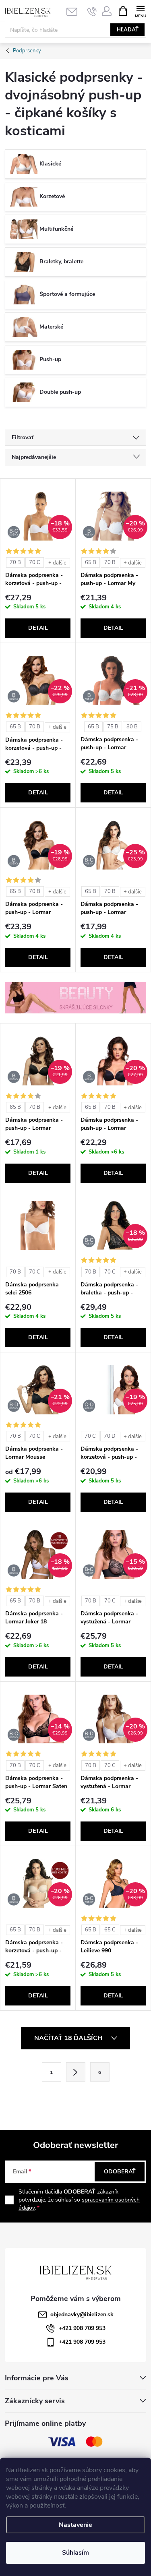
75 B (113, 727)
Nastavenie (75, 2525)
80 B (132, 727)
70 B (15, 562)
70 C (35, 562)
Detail (38, 628)
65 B (91, 562)
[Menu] (140, 11)
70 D (110, 1436)
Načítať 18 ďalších (69, 2038)
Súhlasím (75, 2553)
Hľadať (128, 30)
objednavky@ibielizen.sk (82, 2314)
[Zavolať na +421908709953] (92, 11)
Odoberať (120, 2172)
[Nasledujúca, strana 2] (76, 2072)
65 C (110, 1930)
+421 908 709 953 (82, 2328)
